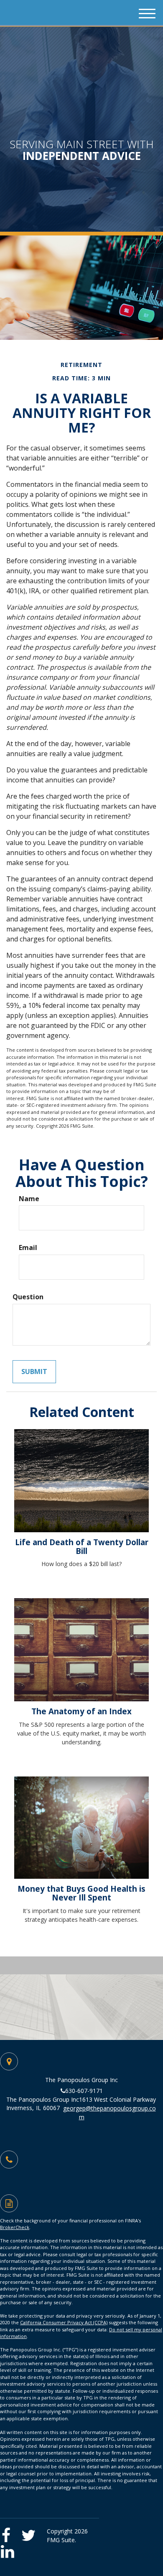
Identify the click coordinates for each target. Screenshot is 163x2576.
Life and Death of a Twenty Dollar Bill (82, 1546)
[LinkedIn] (10, 2549)
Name (29, 1199)
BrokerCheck (15, 2227)
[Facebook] (10, 2532)
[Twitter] (30, 2532)
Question (28, 1297)
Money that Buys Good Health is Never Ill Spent (81, 1893)
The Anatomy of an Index (81, 1711)
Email (28, 1248)
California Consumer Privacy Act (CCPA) (64, 2322)
